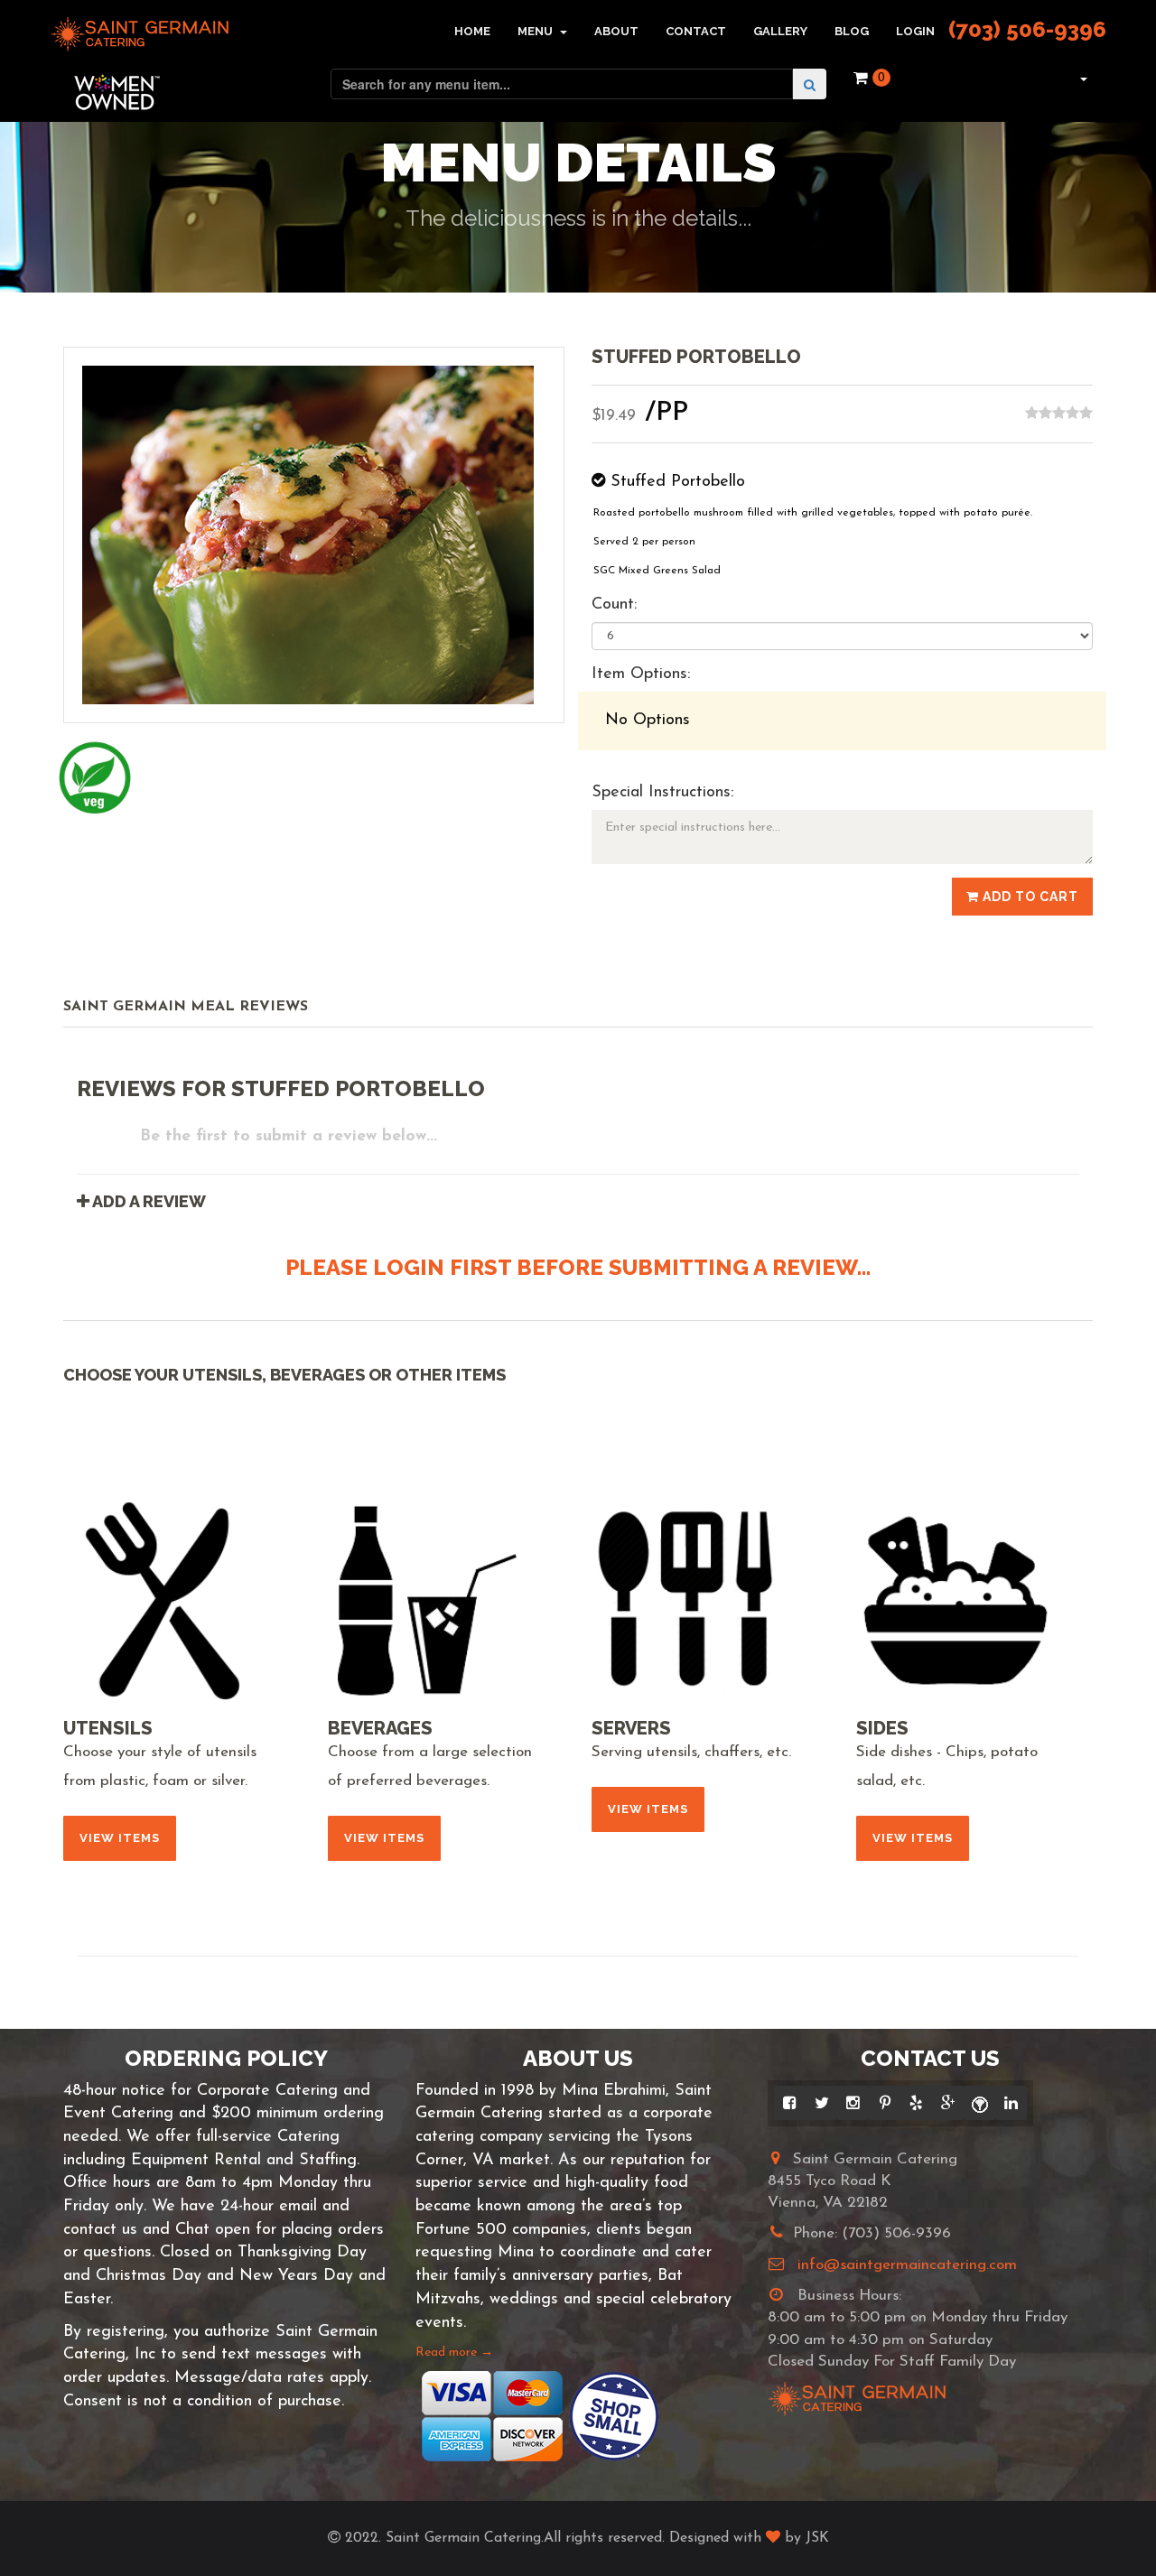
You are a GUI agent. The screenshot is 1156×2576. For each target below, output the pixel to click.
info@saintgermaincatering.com (907, 2265)
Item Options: (641, 674)
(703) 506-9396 (1027, 29)
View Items (120, 1838)
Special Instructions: (662, 793)
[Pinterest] (885, 2103)
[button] (1081, 78)
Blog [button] (852, 31)
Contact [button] (696, 31)
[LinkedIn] (1011, 2103)
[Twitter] (821, 2103)
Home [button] (472, 31)
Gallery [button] (780, 31)
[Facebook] (790, 2103)
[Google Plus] (948, 2103)
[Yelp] (916, 2103)
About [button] (616, 31)
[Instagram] (853, 2103)
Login (915, 31)
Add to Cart (1029, 897)
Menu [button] (536, 31)
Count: (614, 605)
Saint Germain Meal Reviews (186, 1007)
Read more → (454, 2353)
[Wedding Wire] (979, 2103)
